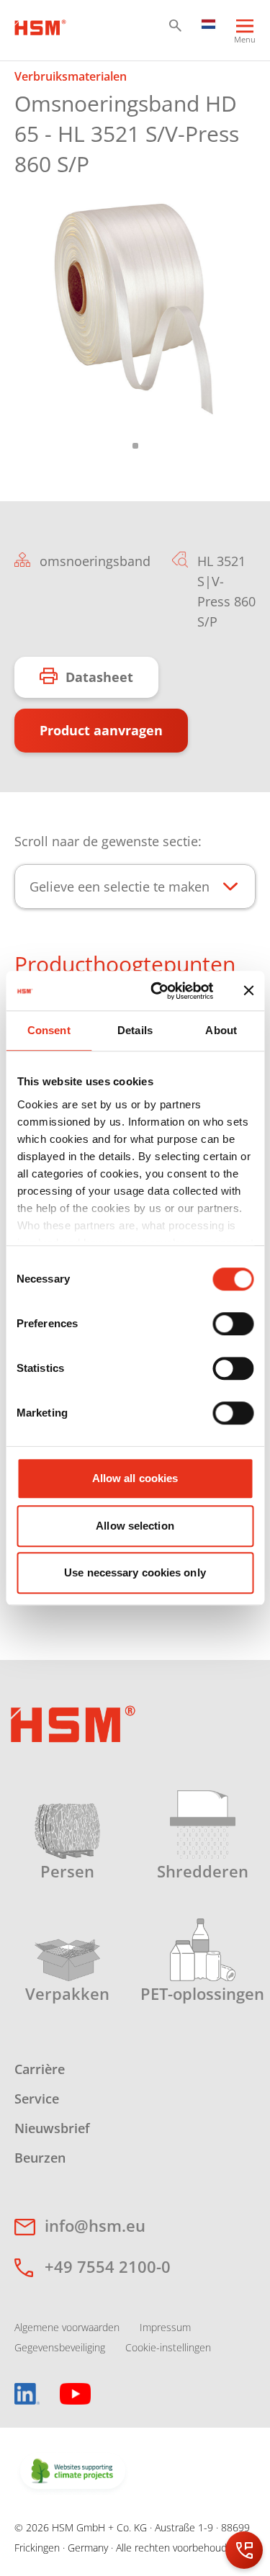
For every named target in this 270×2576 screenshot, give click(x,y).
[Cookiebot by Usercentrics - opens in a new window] (158, 991)
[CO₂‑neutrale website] (73, 2472)
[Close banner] (248, 991)
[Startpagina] (40, 26)
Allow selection (135, 1526)
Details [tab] (135, 1030)
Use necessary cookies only (135, 1572)
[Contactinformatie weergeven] (244, 2550)
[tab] (135, 308)
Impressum (165, 2327)
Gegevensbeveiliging (60, 2347)
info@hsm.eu (95, 2225)
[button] (175, 26)
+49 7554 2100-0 (108, 2266)
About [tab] (221, 1030)
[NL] (209, 23)
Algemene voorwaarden (67, 2327)
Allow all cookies (135, 1478)
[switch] (233, 1324)
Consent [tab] (49, 1030)
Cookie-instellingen (168, 2347)
